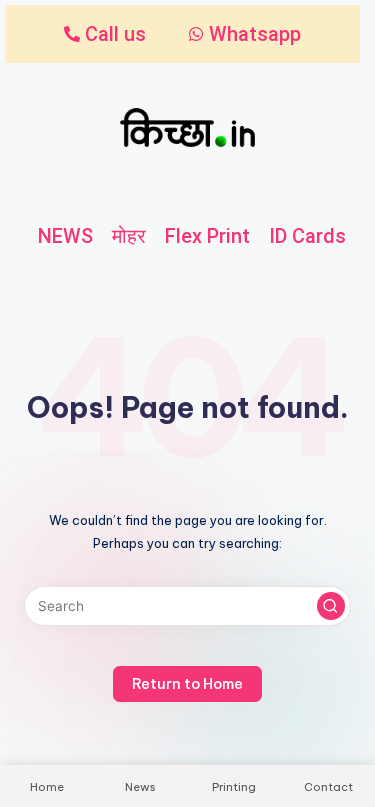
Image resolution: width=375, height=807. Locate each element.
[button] (331, 606)
